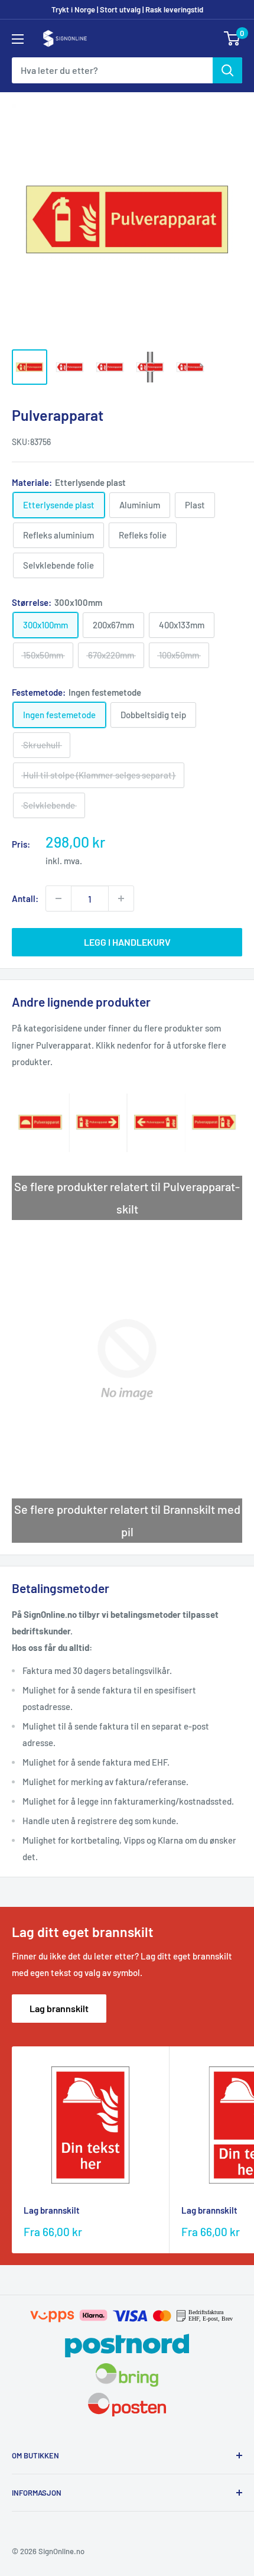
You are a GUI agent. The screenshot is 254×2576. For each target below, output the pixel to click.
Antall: (25, 898)
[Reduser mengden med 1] (58, 898)
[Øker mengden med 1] (121, 898)
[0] (232, 38)
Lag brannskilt (59, 2008)
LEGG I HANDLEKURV (127, 942)
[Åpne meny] (18, 39)
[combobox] (112, 70)
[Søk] (227, 70)
